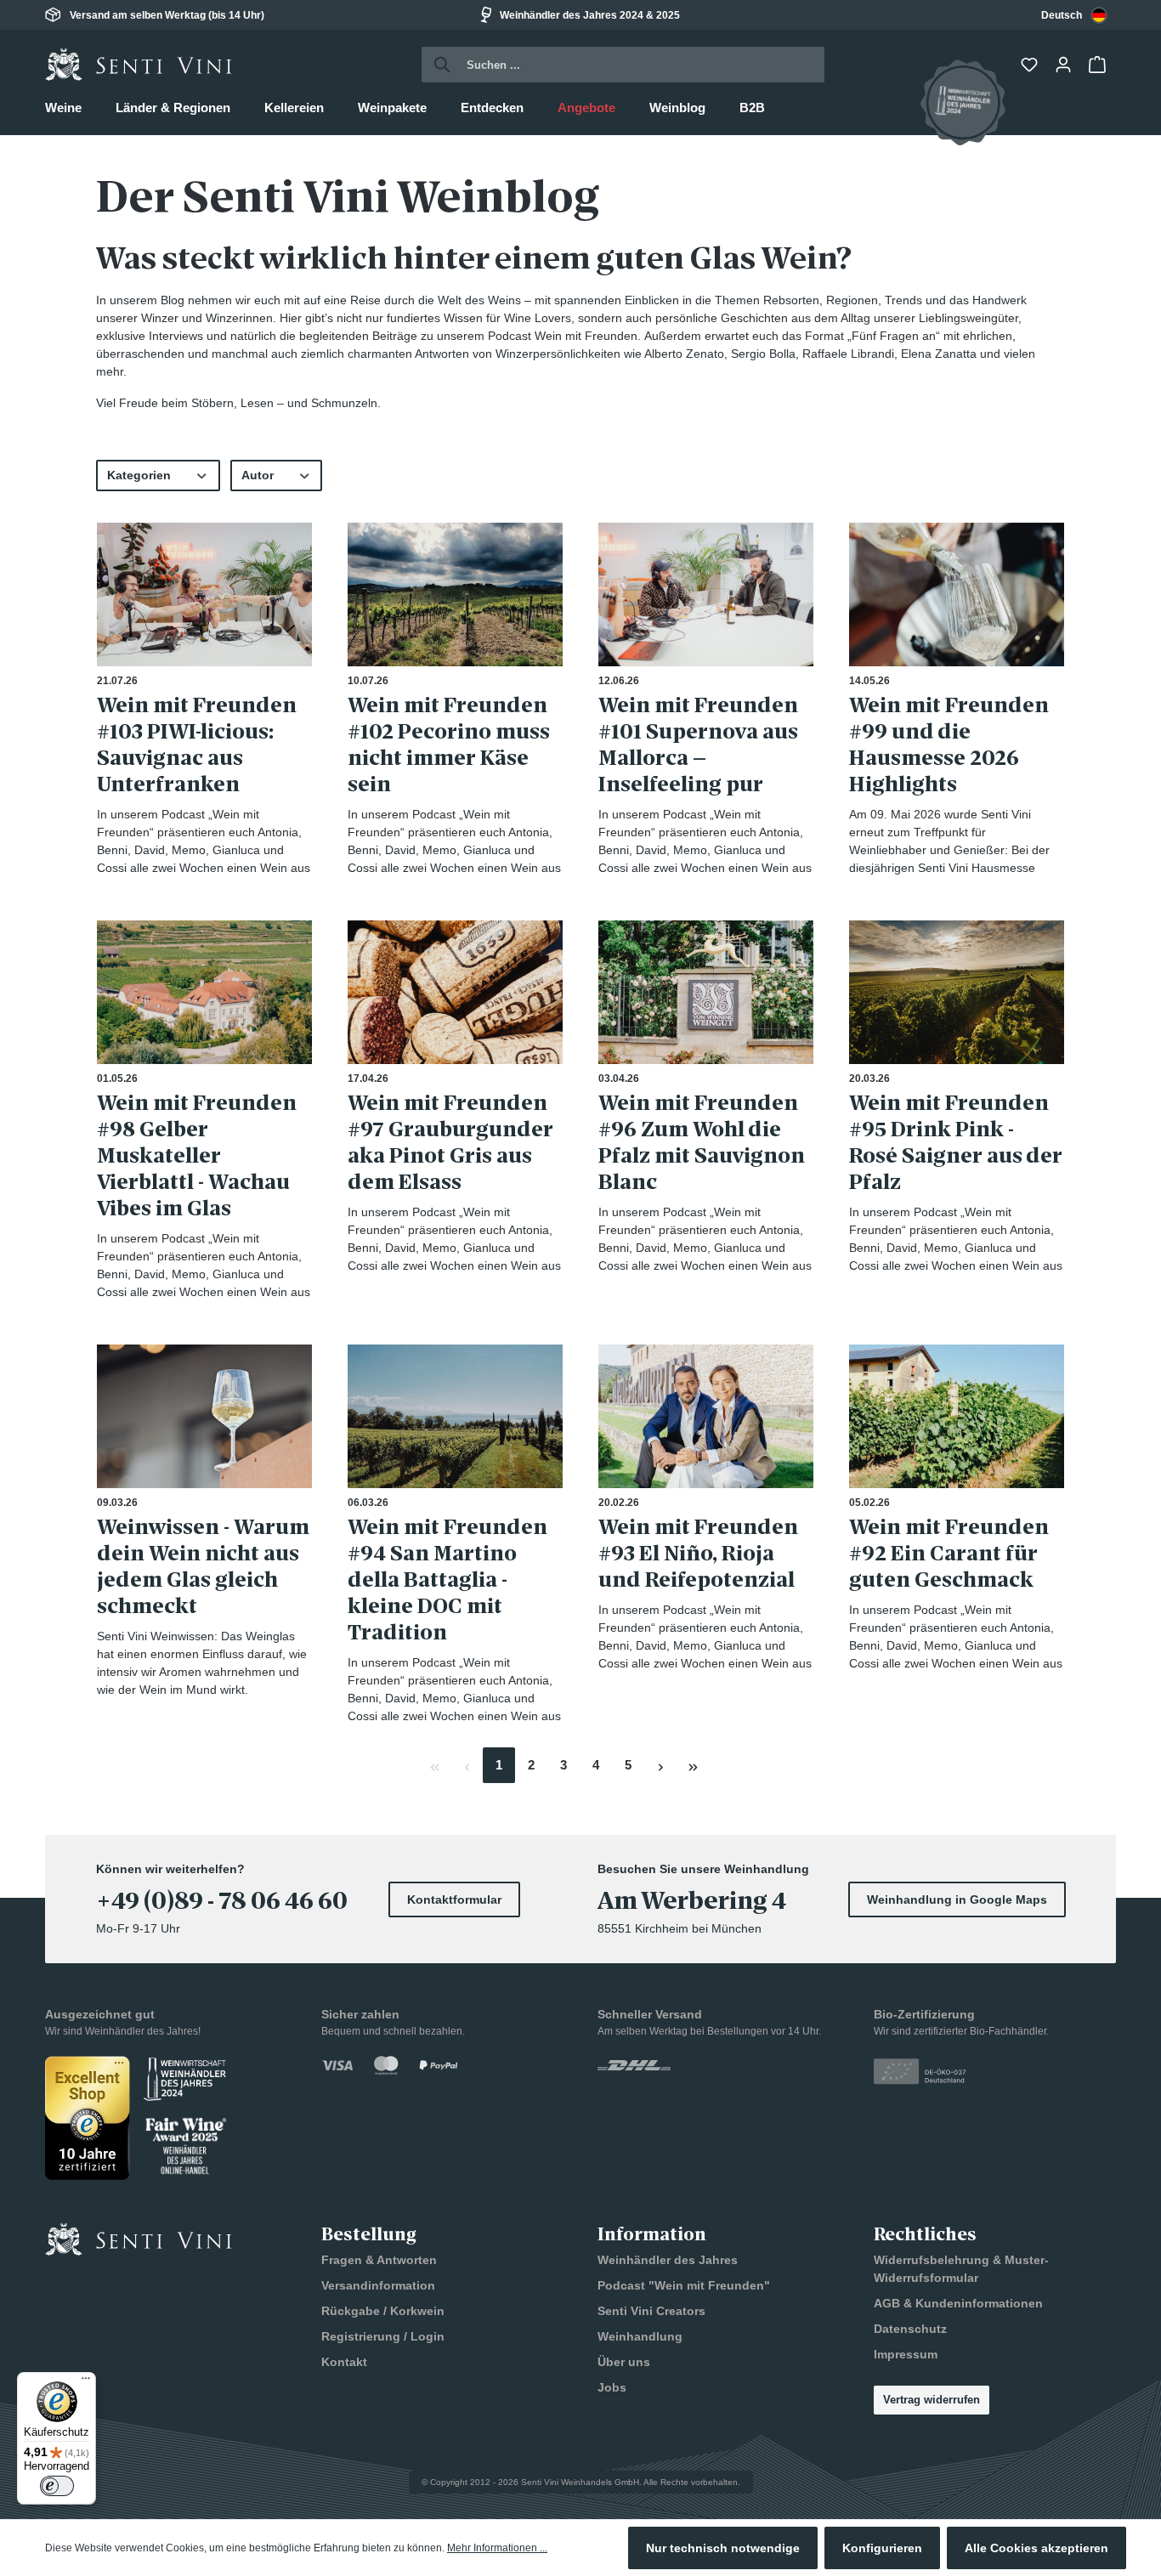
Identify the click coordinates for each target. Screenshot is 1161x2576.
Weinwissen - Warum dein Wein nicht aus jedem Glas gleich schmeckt (203, 1566)
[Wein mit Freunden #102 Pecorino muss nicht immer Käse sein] (455, 594)
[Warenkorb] (1099, 65)
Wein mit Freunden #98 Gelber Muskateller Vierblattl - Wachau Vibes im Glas (197, 1155)
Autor (258, 475)
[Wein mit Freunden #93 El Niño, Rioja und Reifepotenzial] (706, 1416)
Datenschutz (910, 2329)
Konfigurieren (882, 2548)
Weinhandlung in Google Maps (957, 1899)
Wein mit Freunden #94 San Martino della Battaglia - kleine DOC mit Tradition (447, 1580)
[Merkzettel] (1031, 65)
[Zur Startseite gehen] (139, 65)
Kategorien (139, 475)
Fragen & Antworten (379, 2260)
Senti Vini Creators (651, 2311)
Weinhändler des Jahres (668, 2260)
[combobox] (1074, 15)
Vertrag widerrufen (932, 2400)
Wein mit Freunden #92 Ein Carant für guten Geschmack (949, 1553)
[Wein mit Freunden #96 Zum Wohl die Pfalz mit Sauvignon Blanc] (706, 992)
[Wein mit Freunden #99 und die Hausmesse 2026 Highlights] (957, 594)
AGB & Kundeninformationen (958, 2303)
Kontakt (344, 2362)
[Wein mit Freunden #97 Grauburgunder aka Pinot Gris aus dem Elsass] (455, 992)
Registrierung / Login (383, 2336)
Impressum (906, 2354)
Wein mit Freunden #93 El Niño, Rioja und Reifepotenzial (698, 1553)
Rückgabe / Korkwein (383, 2311)
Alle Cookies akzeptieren (1036, 2548)
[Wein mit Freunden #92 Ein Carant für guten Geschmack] (957, 1416)
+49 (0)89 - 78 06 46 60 (222, 1901)
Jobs (612, 2387)
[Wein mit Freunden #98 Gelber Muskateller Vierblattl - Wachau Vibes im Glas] (204, 992)
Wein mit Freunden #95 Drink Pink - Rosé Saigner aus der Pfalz (956, 1142)
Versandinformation (378, 2285)
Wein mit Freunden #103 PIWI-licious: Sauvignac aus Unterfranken (197, 744)
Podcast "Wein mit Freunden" (684, 2285)
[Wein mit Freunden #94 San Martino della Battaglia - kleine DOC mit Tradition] (455, 1416)
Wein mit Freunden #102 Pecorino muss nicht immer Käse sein (449, 744)
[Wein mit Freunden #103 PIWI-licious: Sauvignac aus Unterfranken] (204, 594)
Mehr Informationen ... (497, 2548)
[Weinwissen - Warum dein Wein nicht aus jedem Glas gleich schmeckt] (204, 1416)
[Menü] (86, 2382)
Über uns (624, 2362)
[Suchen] (437, 65)
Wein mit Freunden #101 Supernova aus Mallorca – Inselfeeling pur (698, 744)
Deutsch (1062, 15)
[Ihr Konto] (1065, 65)
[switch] (57, 2486)
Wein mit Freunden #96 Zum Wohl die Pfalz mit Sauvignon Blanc (702, 1142)
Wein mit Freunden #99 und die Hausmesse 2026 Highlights (949, 744)
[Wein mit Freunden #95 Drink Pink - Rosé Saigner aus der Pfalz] (957, 992)
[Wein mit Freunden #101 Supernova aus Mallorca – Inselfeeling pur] (706, 594)
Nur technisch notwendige (723, 2548)
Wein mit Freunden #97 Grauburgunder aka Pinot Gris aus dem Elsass (450, 1142)
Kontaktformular (454, 1899)
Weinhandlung (640, 2336)
